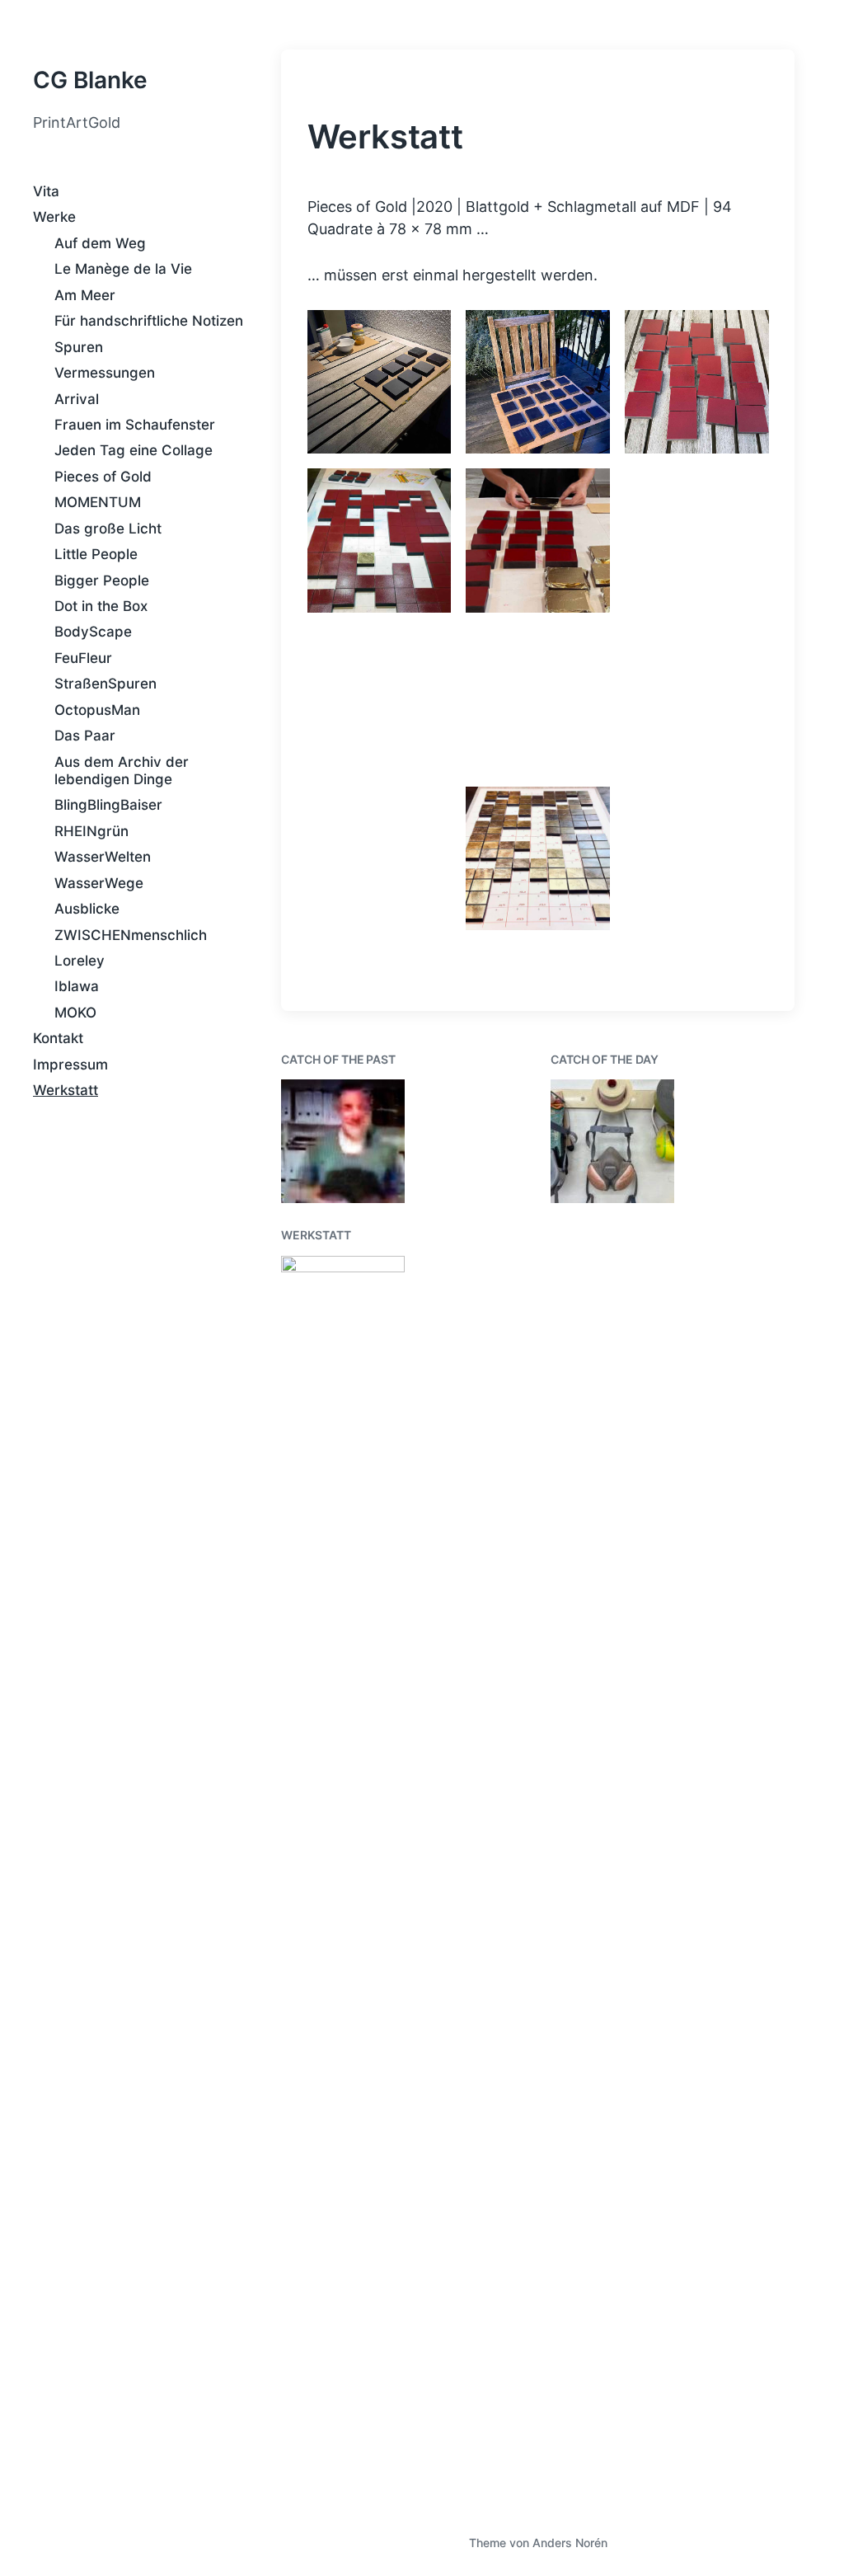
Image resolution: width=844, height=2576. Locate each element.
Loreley (80, 961)
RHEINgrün (91, 831)
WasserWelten (103, 857)
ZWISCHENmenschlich (131, 935)
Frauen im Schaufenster (135, 425)
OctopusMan (97, 710)
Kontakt (58, 1038)
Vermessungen (105, 373)
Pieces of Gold (103, 477)
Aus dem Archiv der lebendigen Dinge (122, 771)
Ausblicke (87, 909)
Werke (54, 217)
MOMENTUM (98, 502)
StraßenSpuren (105, 684)
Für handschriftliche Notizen (149, 321)
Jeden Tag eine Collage (134, 450)
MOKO (75, 1013)
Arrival (77, 399)
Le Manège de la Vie (123, 269)
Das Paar (85, 736)
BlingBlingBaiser (108, 805)
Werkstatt (66, 1090)
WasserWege (99, 883)
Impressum (70, 1065)
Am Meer (85, 295)
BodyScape (93, 632)
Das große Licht (108, 529)
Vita (46, 191)
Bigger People (102, 581)
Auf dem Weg (100, 243)
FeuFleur (83, 658)
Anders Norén (570, 2543)
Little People (96, 554)
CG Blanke (90, 80)
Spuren (79, 347)
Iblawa (77, 986)
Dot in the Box (101, 606)
